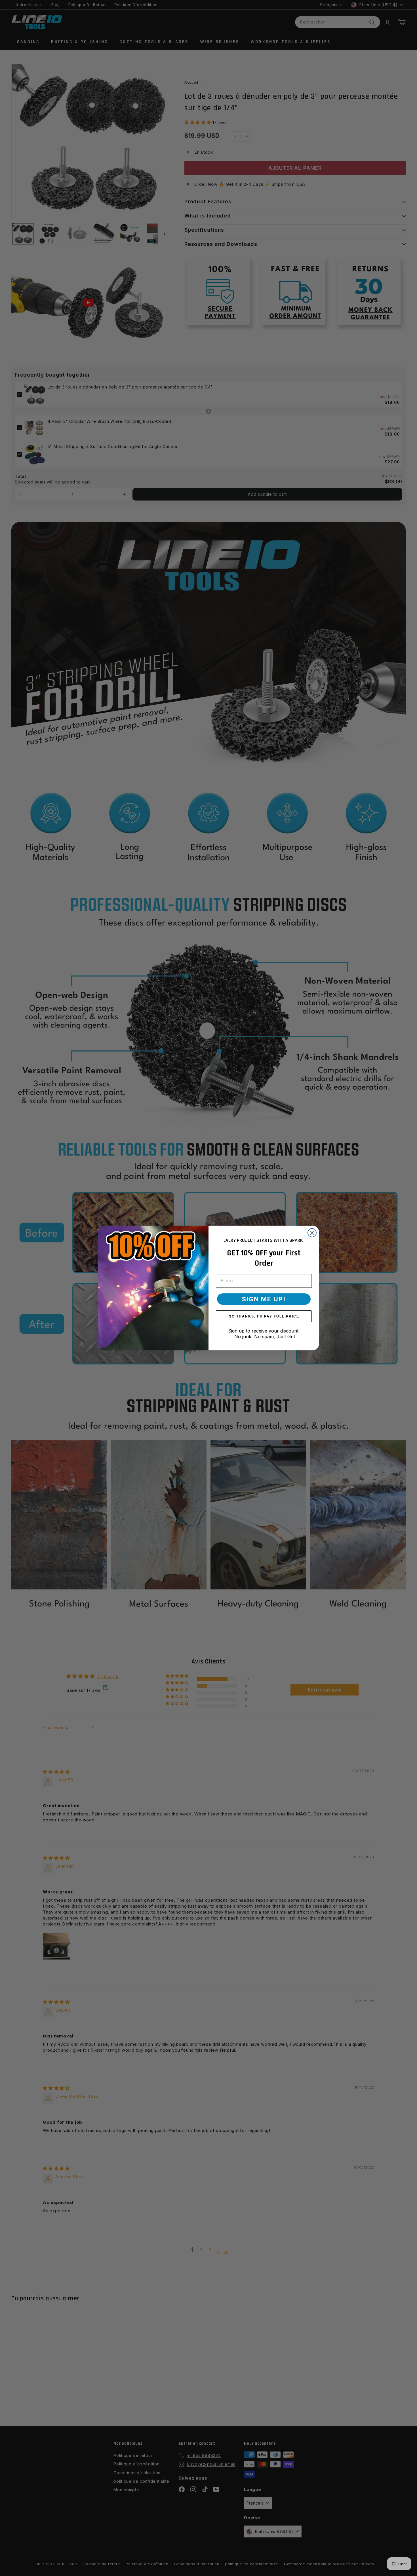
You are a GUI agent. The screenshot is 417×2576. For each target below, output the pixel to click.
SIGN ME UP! (264, 1299)
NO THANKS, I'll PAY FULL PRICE (264, 1316)
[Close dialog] (312, 1233)
